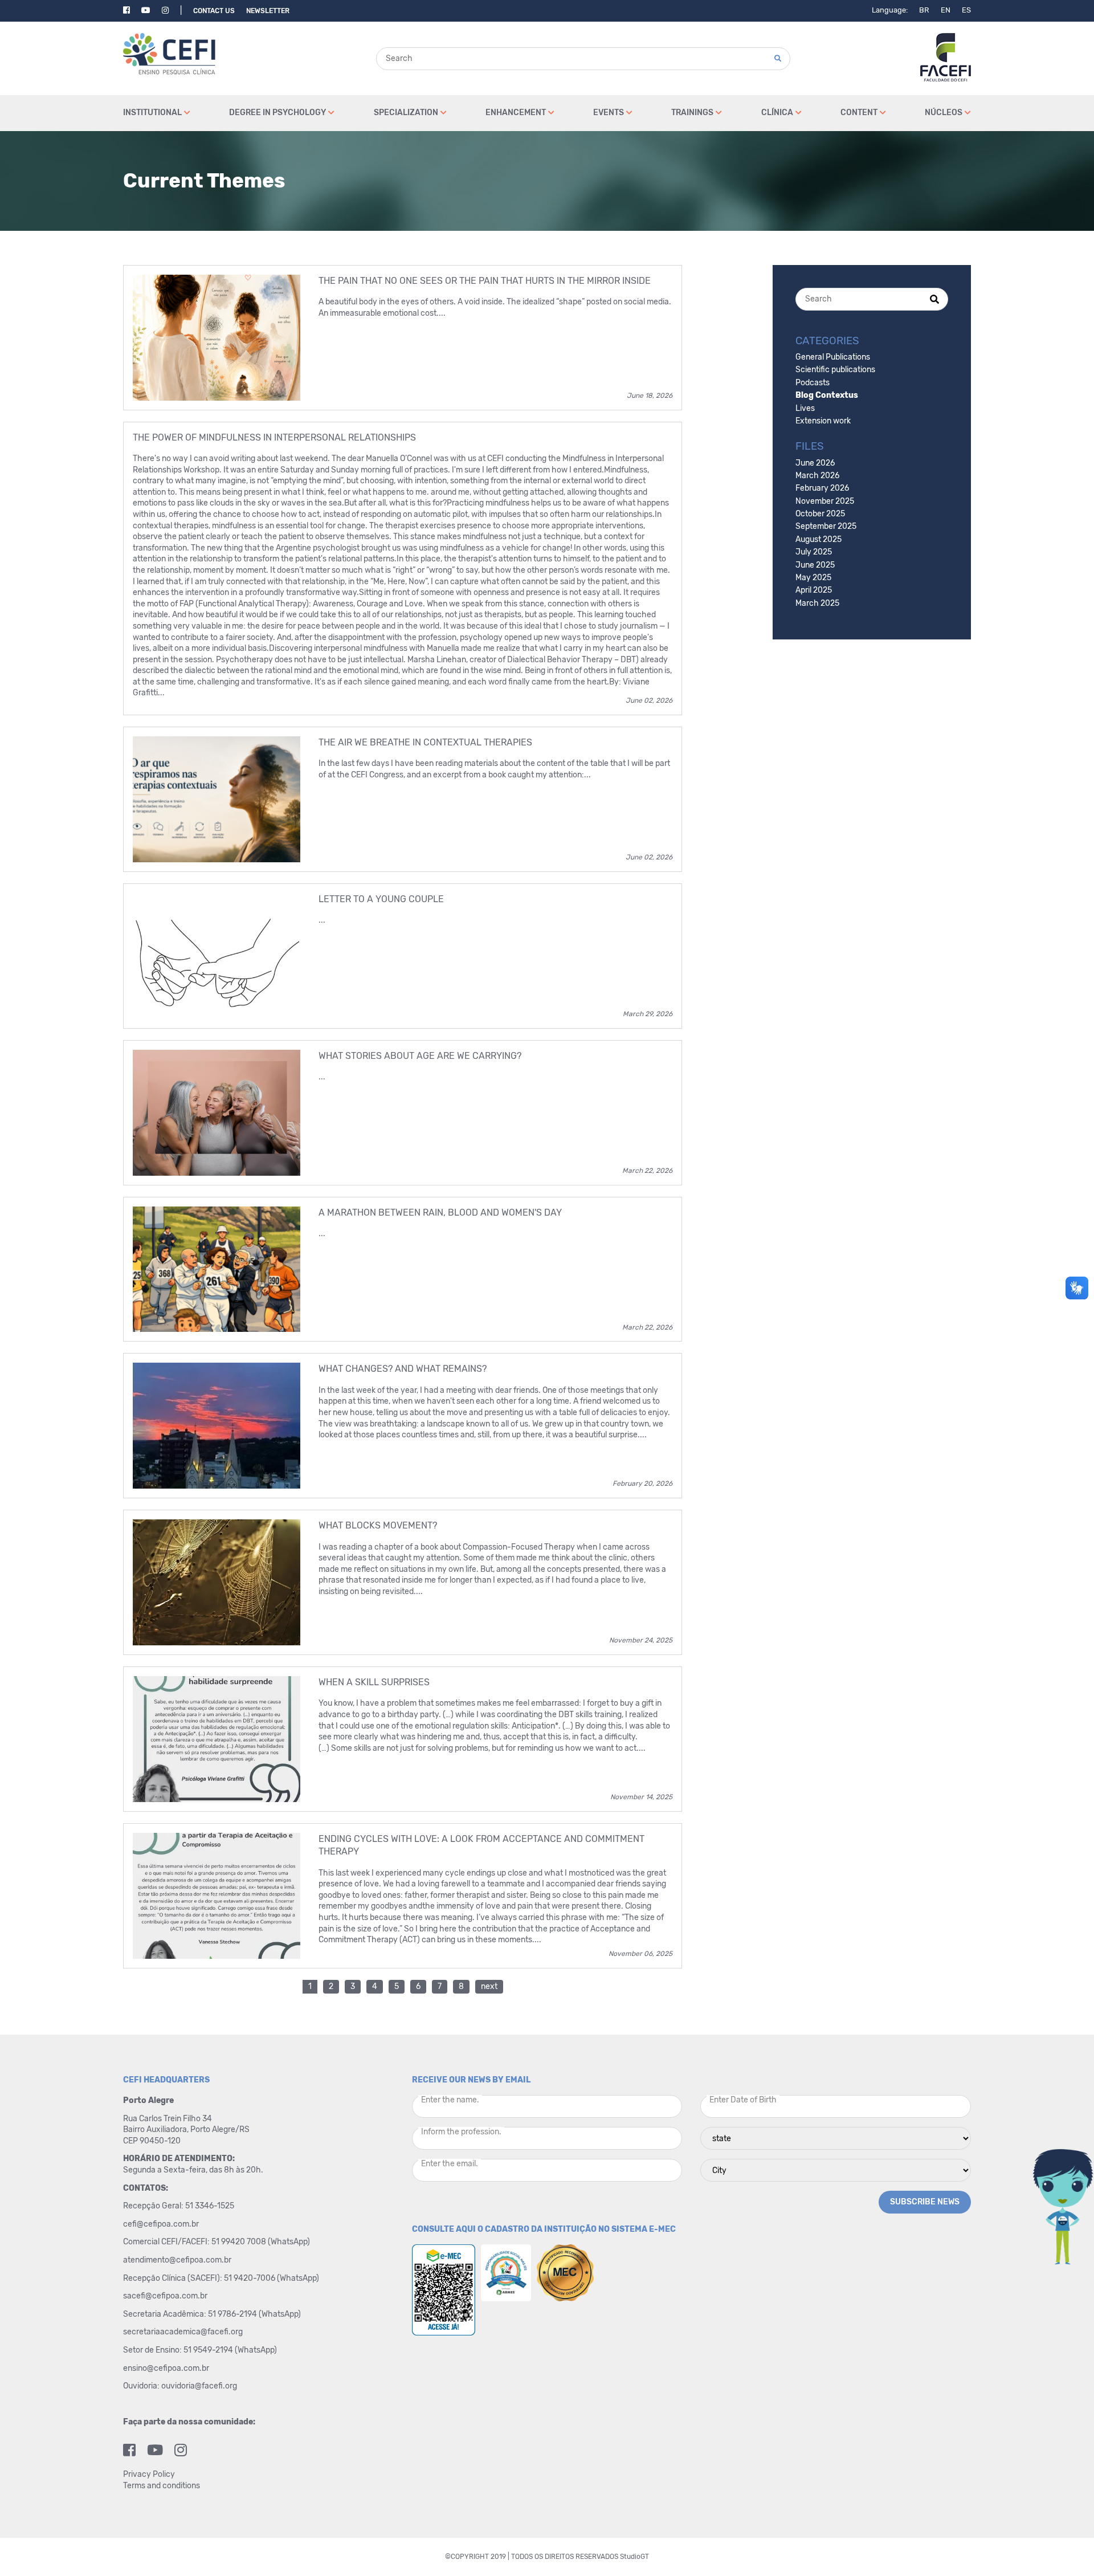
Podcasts (813, 383)
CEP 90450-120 (152, 2141)
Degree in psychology (277, 113)
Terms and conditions (162, 2486)
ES (966, 10)
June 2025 (815, 565)
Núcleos (944, 113)
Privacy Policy (149, 2474)
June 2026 (815, 463)
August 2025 (819, 539)
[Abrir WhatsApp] (1066, 2547)
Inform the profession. (461, 2132)
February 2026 (822, 488)
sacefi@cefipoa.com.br (165, 2296)
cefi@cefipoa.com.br (161, 2224)
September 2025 (826, 526)
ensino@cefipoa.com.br (166, 2368)
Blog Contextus (827, 395)
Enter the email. (450, 2164)
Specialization (406, 113)
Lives (805, 408)
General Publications (833, 357)
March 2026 (817, 476)
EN (946, 10)
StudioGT (634, 2557)
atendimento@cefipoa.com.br (177, 2260)
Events (609, 113)
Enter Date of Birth (743, 2100)
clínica (777, 113)
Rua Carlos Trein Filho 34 (168, 2119)
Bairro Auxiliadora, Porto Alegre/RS (187, 2129)
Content (859, 113)
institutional (152, 113)
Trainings (692, 113)
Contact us (214, 11)
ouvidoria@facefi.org (199, 2386)
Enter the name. (450, 2100)
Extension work (823, 421)
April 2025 (814, 590)
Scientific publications (835, 370)
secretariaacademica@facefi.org (183, 2332)
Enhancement (516, 113)
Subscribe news (925, 2202)
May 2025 (813, 578)
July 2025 (814, 552)
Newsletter (268, 11)
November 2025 (825, 501)
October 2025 (820, 514)
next (489, 1986)
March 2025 (817, 603)
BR (924, 10)
